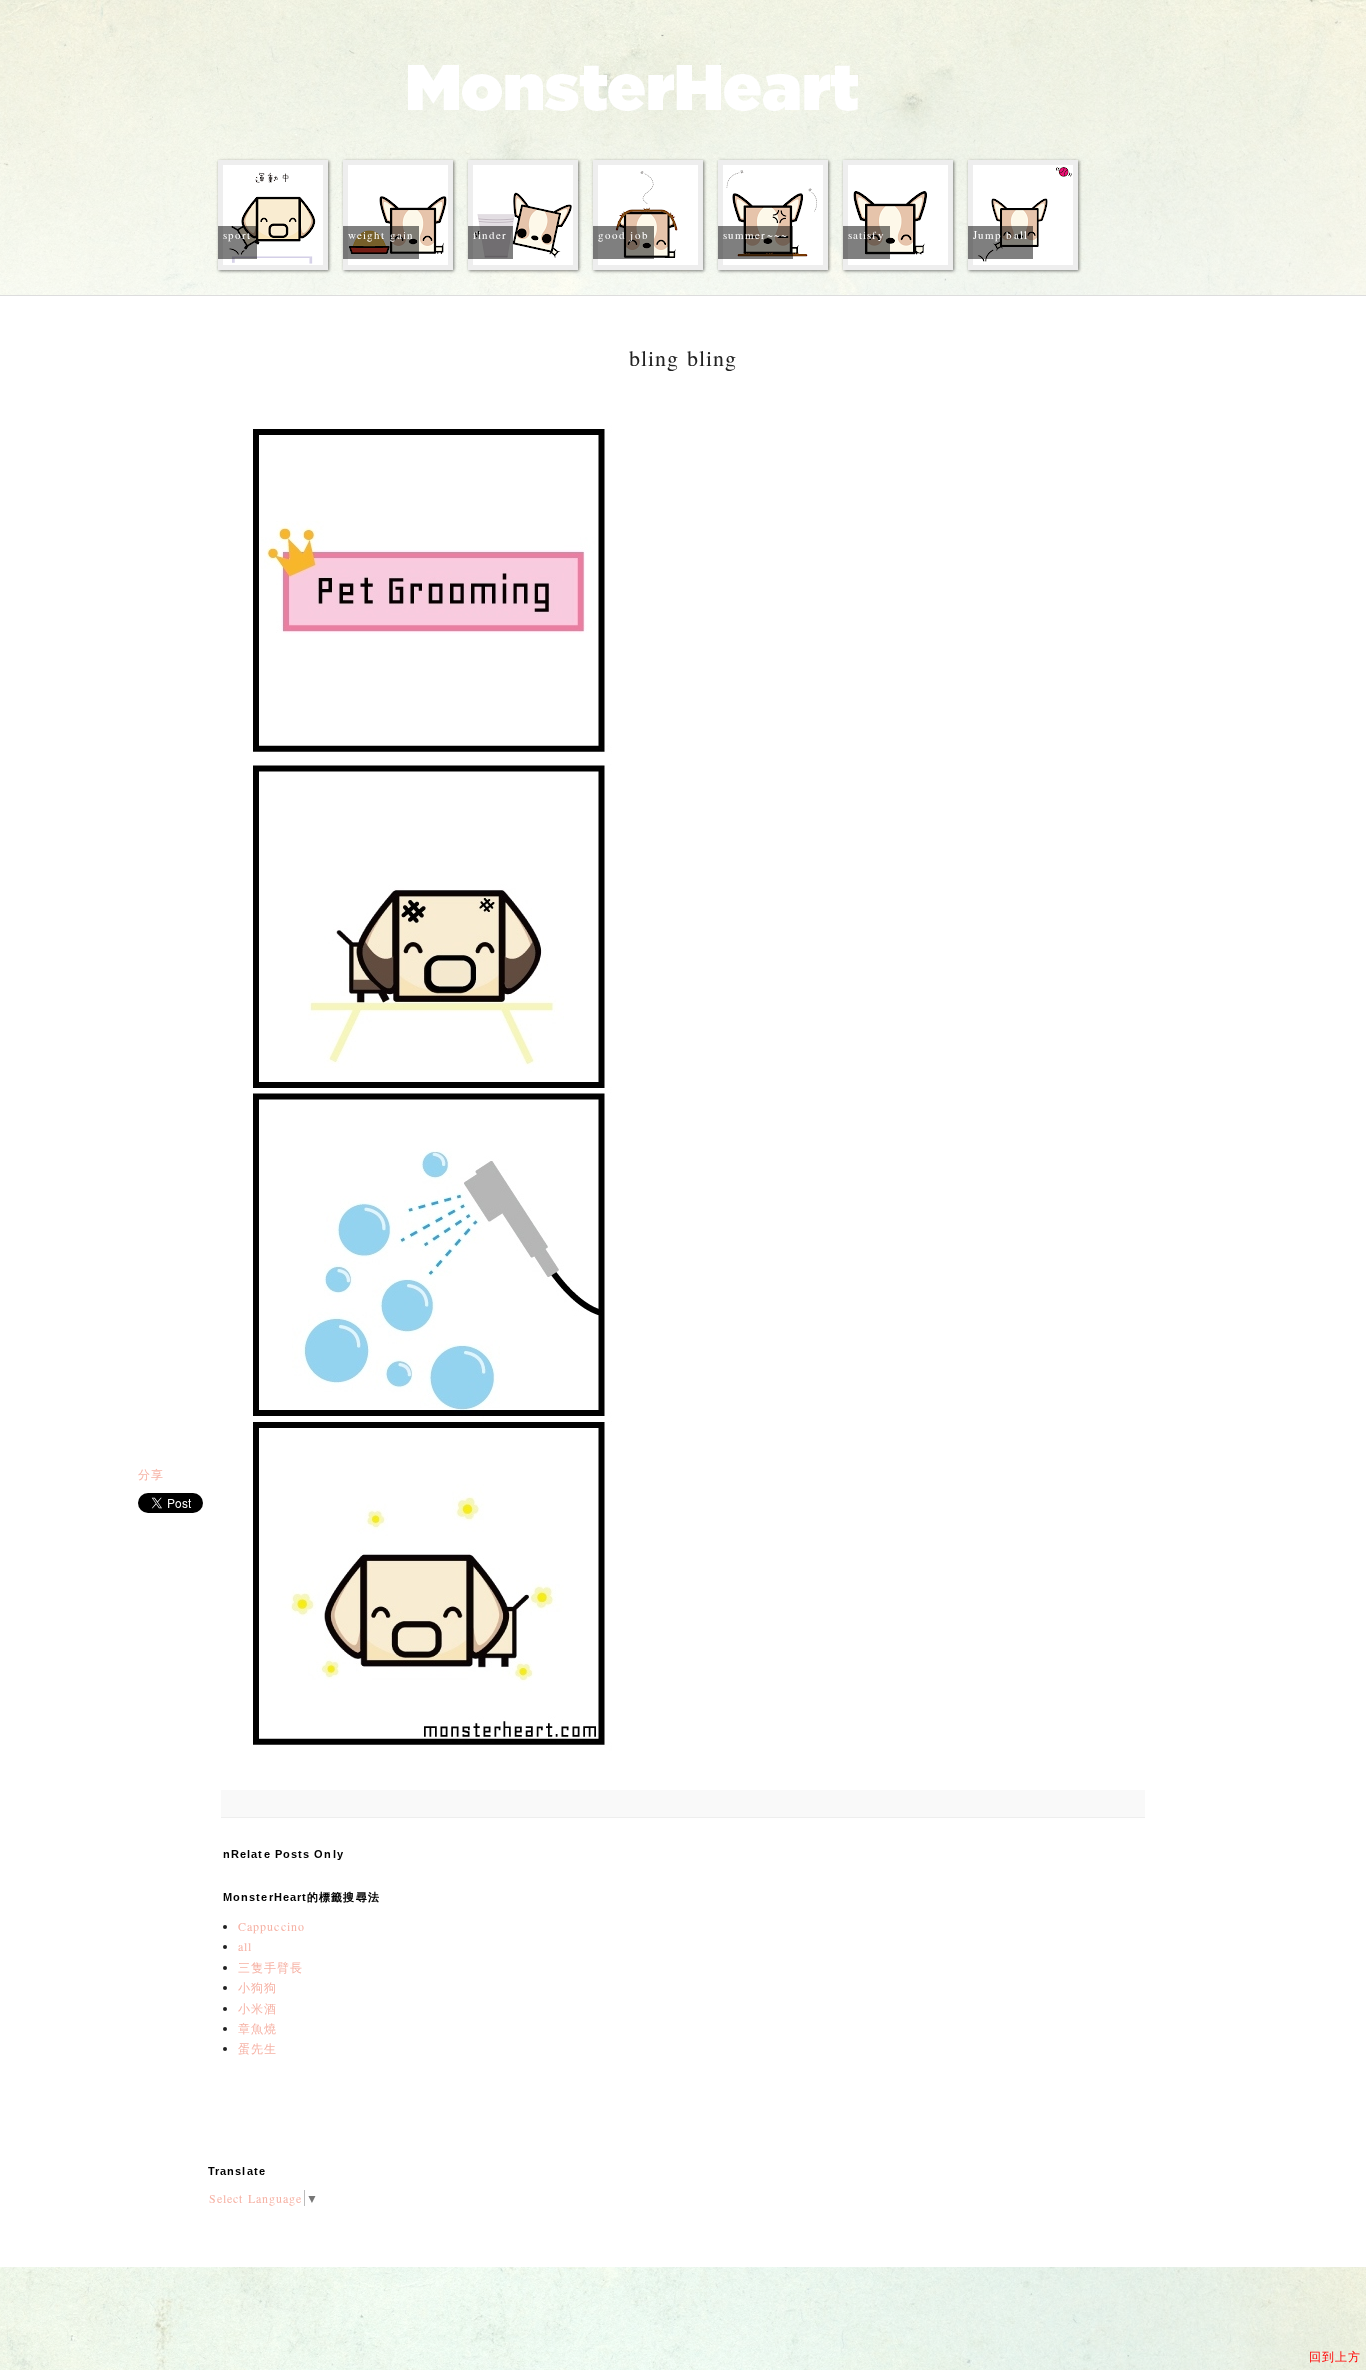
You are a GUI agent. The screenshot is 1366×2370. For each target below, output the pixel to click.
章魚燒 (257, 2028)
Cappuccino (271, 1926)
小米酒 (257, 2008)
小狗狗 (257, 1987)
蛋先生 (257, 2048)
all (245, 1946)
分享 (151, 1474)
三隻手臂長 (271, 1967)
